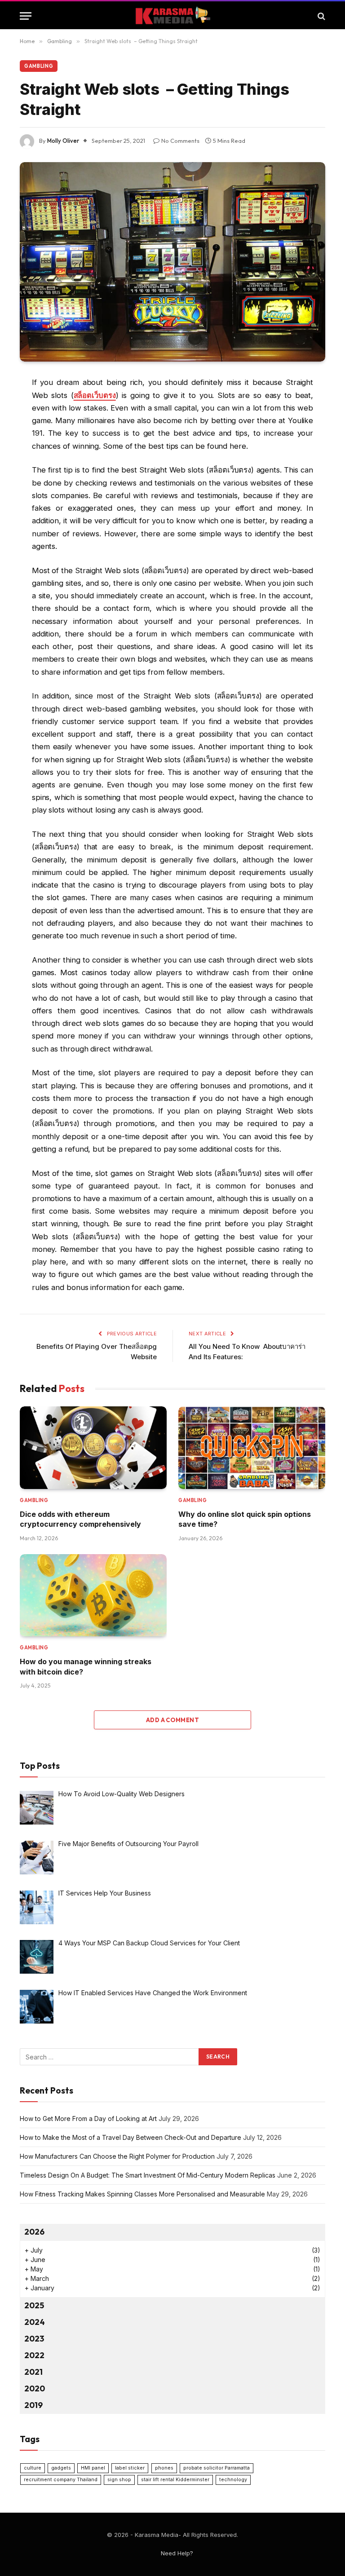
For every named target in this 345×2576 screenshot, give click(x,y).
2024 (35, 2322)
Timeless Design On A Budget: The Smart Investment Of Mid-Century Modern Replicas (148, 2175)
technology (233, 2480)
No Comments (180, 141)
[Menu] (26, 16)
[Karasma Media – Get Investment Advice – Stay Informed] (173, 16)
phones (164, 2468)
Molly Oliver (63, 141)
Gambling (39, 66)
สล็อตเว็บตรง (95, 395)
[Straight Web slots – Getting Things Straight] (172, 262)
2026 (34, 2232)
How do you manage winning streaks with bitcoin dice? (86, 1666)
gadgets (61, 2468)
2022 (34, 2355)
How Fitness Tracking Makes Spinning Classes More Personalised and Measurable (142, 2194)
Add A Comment (172, 1720)
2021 (33, 2372)
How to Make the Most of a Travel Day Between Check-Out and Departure (130, 2137)
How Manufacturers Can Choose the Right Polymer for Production (117, 2156)
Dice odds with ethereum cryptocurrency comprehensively (80, 1519)
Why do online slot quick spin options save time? (245, 1519)
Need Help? (177, 2553)
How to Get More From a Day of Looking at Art (88, 2119)
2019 (33, 2405)
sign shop (119, 2480)
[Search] (321, 16)
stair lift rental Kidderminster (175, 2480)
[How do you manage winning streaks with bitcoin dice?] (93, 1595)
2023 (34, 2339)
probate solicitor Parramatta (217, 2468)
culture (33, 2468)
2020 (35, 2388)
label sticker (130, 2468)
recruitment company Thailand (61, 2480)
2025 (34, 2305)
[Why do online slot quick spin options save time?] (252, 1448)
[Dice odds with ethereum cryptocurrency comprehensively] (93, 1448)
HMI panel (93, 2468)
